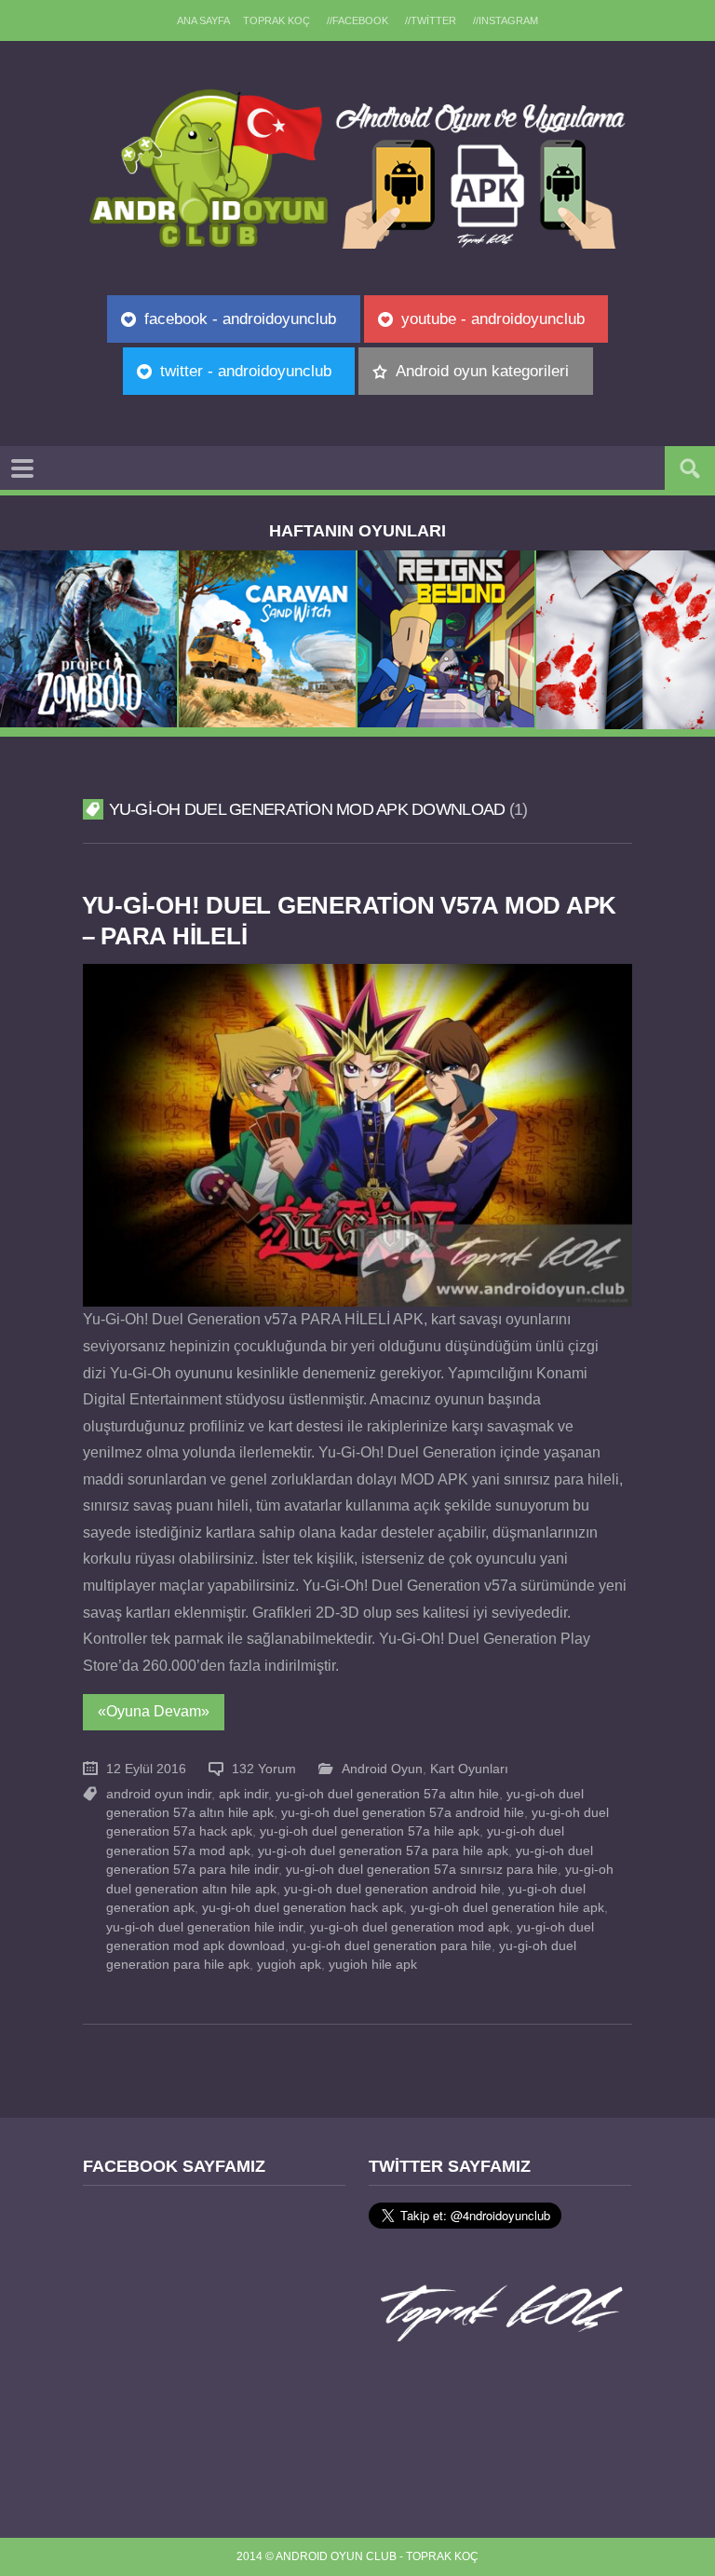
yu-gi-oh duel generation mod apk (410, 1927)
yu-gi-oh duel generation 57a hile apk (370, 1831)
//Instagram (506, 20)
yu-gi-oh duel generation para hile (392, 1946)
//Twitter (431, 20)
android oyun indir (159, 1794)
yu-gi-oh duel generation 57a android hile (403, 1813)
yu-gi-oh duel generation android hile (392, 1889)
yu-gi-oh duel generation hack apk (303, 1908)
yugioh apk (289, 1965)
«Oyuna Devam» (154, 1711)
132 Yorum (264, 1769)
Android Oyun (382, 1769)
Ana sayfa (203, 20)
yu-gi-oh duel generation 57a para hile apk (383, 1851)
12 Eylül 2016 (146, 1769)
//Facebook (357, 20)
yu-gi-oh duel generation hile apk (507, 1908)
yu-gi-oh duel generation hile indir (204, 1927)
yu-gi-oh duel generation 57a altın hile (387, 1794)
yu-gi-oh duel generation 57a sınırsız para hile (422, 1870)
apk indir (243, 1794)
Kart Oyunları (469, 1769)
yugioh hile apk (373, 1965)
